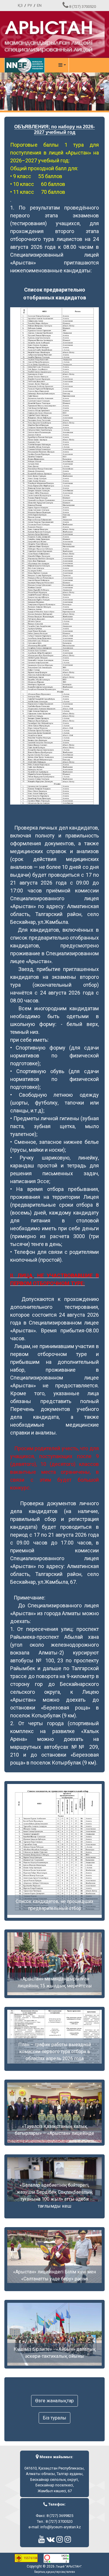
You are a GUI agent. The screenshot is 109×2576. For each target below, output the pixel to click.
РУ (30, 5)
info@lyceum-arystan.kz (61, 2527)
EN (39, 5)
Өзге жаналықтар (54, 2401)
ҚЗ (20, 5)
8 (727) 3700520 (83, 7)
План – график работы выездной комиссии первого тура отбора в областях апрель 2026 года (55, 2052)
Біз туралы (54, 2418)
